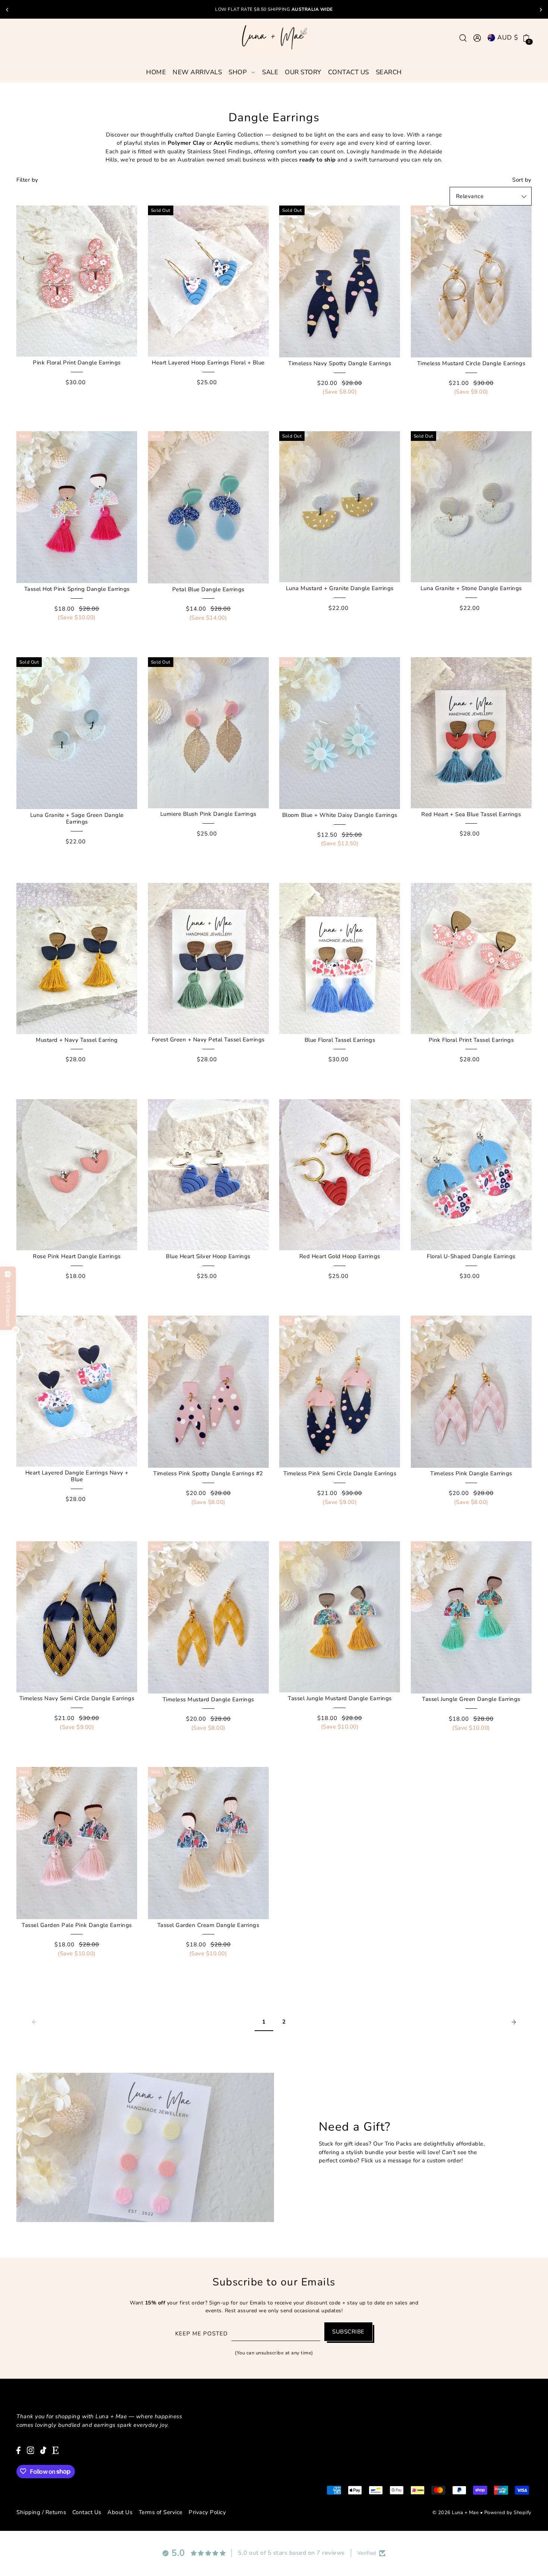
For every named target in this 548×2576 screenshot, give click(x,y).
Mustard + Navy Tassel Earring (77, 1040)
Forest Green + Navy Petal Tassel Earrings (208, 1040)
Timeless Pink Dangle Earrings (471, 1473)
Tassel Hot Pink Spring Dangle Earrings (77, 589)
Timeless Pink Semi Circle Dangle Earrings (340, 1473)
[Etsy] (55, 2450)
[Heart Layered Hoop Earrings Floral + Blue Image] (208, 281)
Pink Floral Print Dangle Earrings (77, 363)
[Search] (463, 37)
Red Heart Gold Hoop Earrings (340, 1256)
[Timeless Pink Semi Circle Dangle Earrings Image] (340, 1392)
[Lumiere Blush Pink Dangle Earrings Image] (208, 733)
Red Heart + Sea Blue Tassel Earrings (471, 814)
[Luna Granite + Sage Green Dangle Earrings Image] (77, 733)
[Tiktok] (43, 2450)
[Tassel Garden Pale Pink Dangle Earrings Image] (77, 1843)
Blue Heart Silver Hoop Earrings (208, 1256)
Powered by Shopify (508, 2512)
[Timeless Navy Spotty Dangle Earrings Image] (340, 281)
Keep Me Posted (201, 2334)
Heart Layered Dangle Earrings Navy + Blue (77, 1476)
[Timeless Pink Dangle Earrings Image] (471, 1392)
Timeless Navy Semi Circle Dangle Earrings (77, 1698)
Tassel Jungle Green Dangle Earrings (471, 1699)
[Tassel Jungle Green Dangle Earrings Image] (471, 1617)
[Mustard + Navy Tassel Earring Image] (77, 958)
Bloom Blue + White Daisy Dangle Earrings (340, 815)
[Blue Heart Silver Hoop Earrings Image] (208, 1175)
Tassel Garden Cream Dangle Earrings (208, 1925)
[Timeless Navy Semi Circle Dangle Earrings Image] (77, 1617)
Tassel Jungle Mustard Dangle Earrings (340, 1698)
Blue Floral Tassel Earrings (340, 1040)
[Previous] (7, 10)
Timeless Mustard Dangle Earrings (208, 1699)
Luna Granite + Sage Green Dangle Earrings (77, 818)
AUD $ (508, 37)
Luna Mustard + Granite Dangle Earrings (340, 588)
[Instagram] (31, 2450)
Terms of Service (161, 2512)
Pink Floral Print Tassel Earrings (471, 1040)
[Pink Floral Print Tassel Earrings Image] (471, 958)
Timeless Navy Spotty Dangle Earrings (340, 363)
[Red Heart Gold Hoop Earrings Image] (340, 1175)
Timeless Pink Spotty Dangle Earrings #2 (208, 1473)
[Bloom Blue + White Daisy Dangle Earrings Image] (340, 733)
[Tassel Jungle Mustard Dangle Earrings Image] (340, 1617)
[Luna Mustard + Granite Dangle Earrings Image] (340, 507)
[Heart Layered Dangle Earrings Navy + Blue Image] (77, 1391)
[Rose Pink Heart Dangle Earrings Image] (77, 1175)
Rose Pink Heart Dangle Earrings (77, 1256)
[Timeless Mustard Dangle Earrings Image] (208, 1617)
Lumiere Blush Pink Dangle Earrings (208, 814)
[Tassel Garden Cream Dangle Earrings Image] (208, 1843)
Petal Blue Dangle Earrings (208, 589)
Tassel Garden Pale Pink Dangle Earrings (77, 1925)
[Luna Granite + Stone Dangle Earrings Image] (471, 507)
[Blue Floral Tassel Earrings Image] (340, 958)
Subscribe (348, 2332)
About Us (120, 2512)
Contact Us (87, 2512)
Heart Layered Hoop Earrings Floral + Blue (208, 363)
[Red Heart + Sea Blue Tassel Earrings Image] (471, 733)
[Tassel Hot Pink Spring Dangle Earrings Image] (77, 507)
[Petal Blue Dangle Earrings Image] (208, 507)
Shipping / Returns (41, 2512)
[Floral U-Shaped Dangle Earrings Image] (471, 1175)
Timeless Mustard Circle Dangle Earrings (471, 363)
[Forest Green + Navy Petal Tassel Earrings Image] (208, 958)
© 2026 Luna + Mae (456, 2512)
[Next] (541, 10)
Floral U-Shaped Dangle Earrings (471, 1256)
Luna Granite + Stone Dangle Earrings (471, 588)
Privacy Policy (207, 2512)
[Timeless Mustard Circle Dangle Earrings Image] (471, 281)
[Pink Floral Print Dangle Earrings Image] (77, 281)
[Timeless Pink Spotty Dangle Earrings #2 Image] (208, 1392)
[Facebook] (18, 2450)
